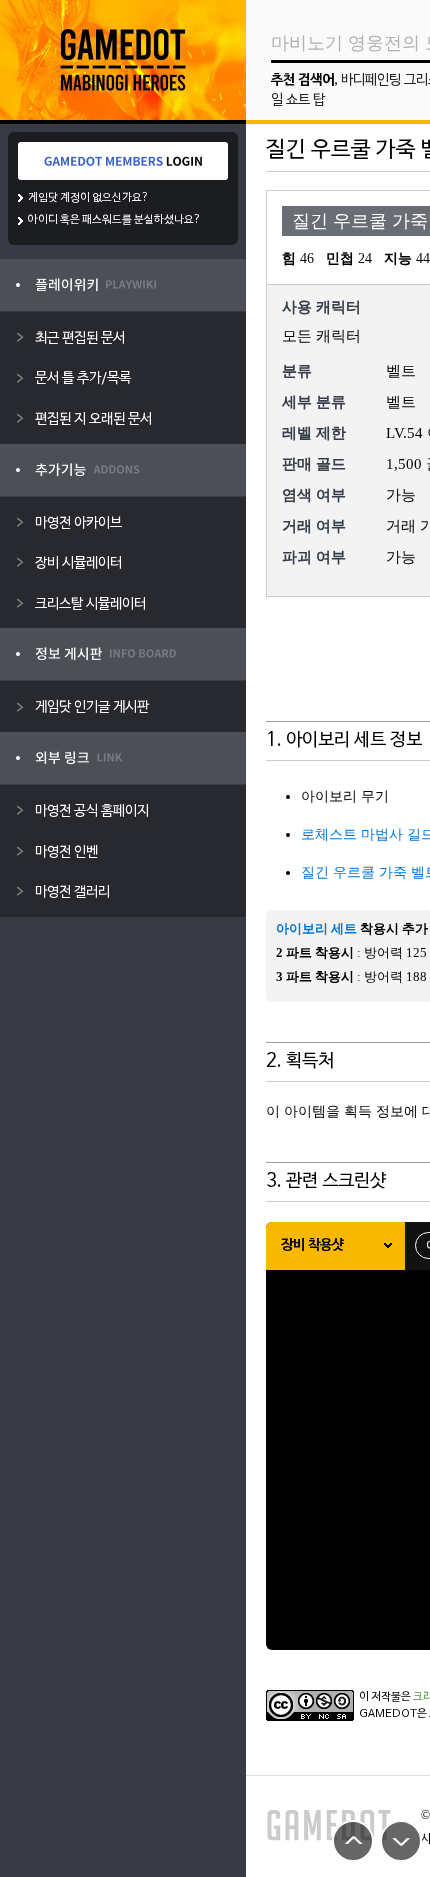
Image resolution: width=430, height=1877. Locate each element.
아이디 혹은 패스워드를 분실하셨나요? (114, 220)
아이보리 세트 (316, 928)
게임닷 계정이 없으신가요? (88, 198)
